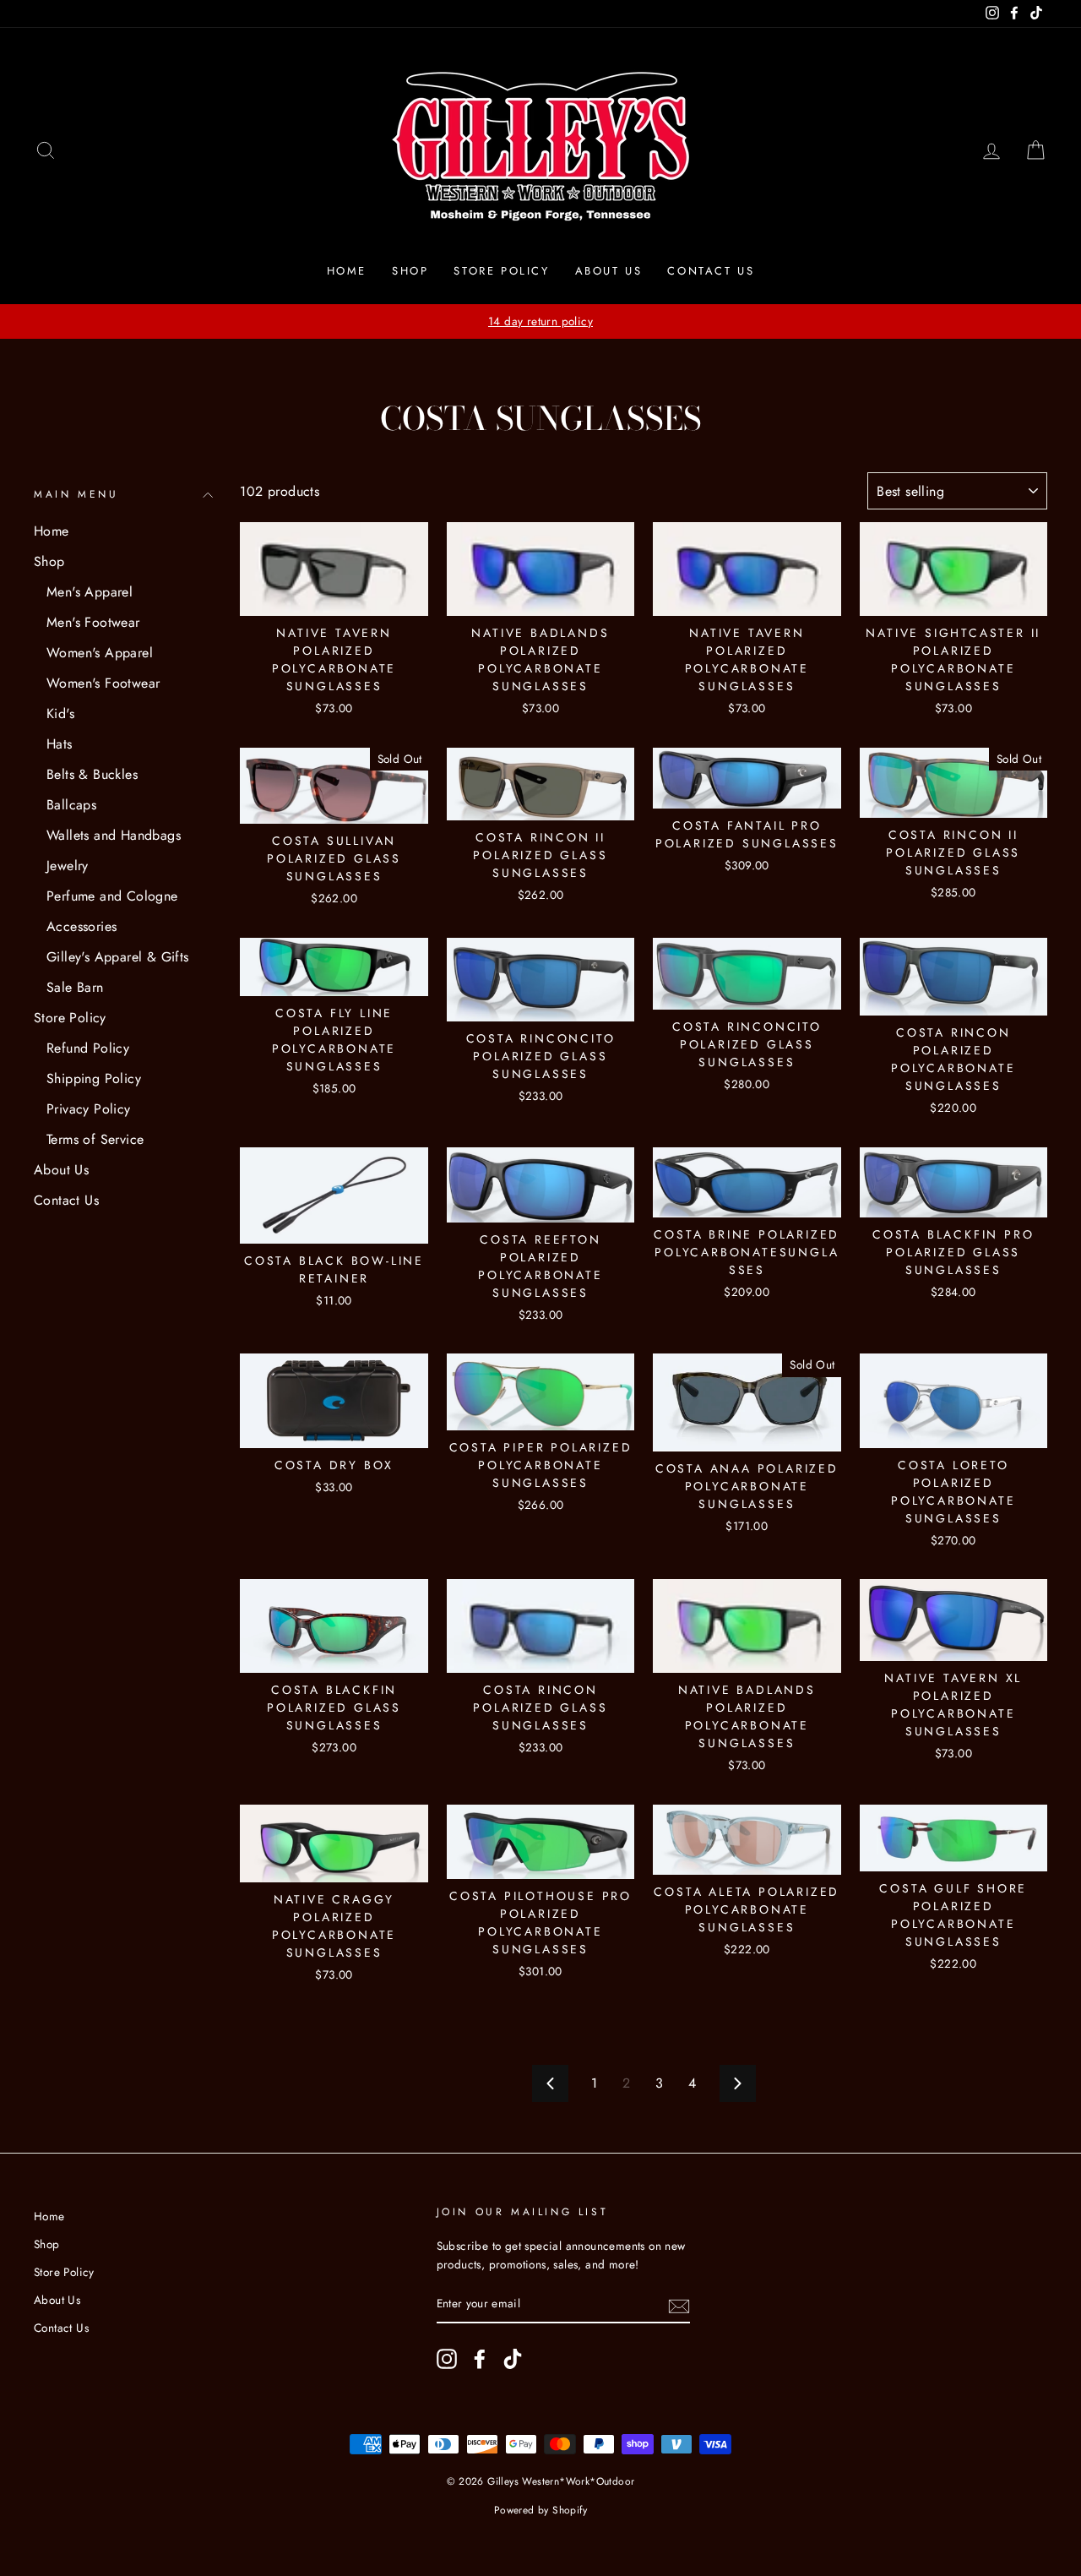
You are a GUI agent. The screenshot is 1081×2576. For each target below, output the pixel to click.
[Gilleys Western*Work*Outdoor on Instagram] (447, 2359)
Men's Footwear (93, 622)
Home (347, 271)
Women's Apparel (100, 653)
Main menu (76, 494)
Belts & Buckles (92, 774)
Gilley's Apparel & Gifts (118, 957)
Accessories (81, 926)
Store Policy (501, 271)
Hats (60, 744)
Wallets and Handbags (114, 835)
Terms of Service (95, 1139)
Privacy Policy (89, 1109)
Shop (410, 271)
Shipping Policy (94, 1078)
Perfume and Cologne (112, 896)
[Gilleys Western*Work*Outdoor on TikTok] (513, 2359)
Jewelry (68, 866)
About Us (609, 271)
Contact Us (711, 271)
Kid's (60, 713)
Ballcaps (71, 805)
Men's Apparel (90, 592)
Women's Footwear (103, 683)
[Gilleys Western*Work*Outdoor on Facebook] (480, 2359)
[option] (540, 322)
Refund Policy (88, 1048)
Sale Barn (75, 987)
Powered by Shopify (540, 2510)
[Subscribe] (679, 2305)
